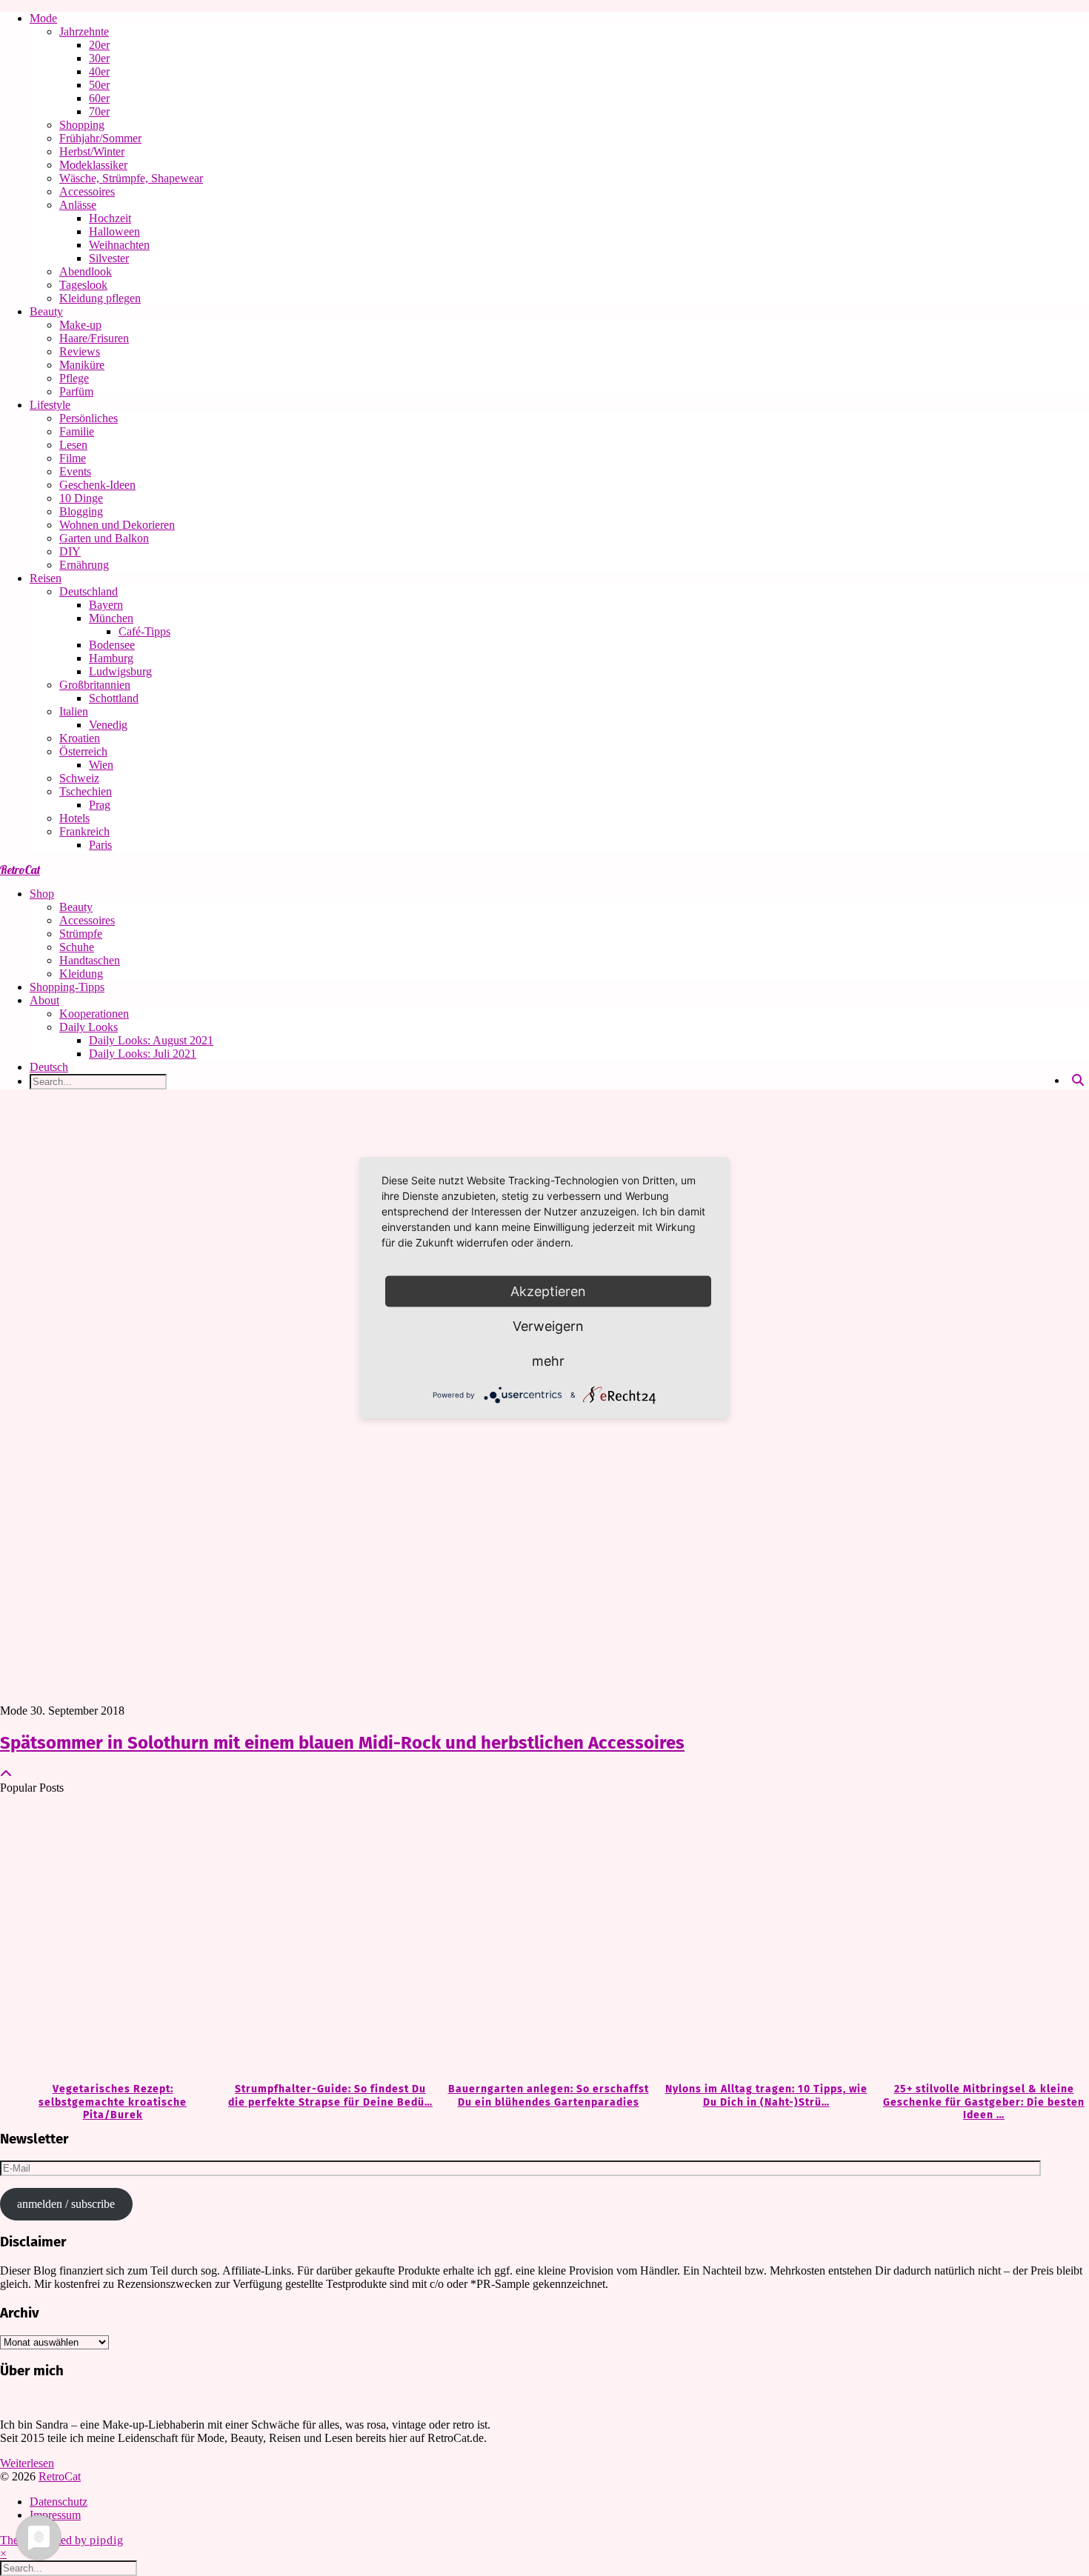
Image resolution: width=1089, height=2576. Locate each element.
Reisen (46, 578)
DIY (70, 551)
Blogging (81, 511)
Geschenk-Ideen (97, 485)
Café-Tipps (144, 631)
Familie (77, 431)
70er (99, 111)
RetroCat (20, 870)
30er (99, 58)
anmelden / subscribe (66, 2204)
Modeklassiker (93, 165)
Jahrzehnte (84, 31)
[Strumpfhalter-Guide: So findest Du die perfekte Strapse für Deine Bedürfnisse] (327, 1939)
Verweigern (548, 1326)
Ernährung (84, 565)
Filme (73, 458)
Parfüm (76, 391)
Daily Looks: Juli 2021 (143, 1054)
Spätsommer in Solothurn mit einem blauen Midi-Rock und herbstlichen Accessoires (342, 1743)
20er (99, 45)
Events (75, 471)
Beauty (46, 311)
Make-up (80, 325)
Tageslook (83, 285)
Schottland (114, 698)
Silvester (109, 258)
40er (99, 71)
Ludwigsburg (120, 671)
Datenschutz (59, 2502)
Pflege (74, 378)
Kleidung (81, 974)
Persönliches (89, 418)
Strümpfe (81, 934)
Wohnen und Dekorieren (117, 525)
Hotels (74, 818)
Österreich (83, 751)
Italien (74, 711)
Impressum (55, 2515)
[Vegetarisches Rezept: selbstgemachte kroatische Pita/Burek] (109, 1939)
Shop (42, 894)
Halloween (114, 231)
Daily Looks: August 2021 (151, 1040)
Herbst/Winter (92, 151)
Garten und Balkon (104, 538)
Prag (100, 805)
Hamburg (111, 658)
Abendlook (86, 271)
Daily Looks (89, 1027)
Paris (100, 845)
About (44, 1000)
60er (99, 98)
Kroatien (80, 738)
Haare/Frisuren (94, 338)
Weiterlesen (27, 2463)
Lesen (73, 445)
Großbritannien (95, 685)
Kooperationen (94, 1014)
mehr (548, 1361)
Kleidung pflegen (100, 298)
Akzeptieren (548, 1291)
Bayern (106, 605)
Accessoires (87, 191)
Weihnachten (119, 245)
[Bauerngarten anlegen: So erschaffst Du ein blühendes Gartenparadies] (544, 1939)
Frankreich (84, 831)
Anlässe (78, 205)
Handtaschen (90, 960)
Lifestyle (50, 405)
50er (99, 85)
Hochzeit (110, 218)
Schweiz (79, 778)
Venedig (108, 725)
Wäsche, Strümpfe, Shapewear (131, 178)
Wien (101, 765)
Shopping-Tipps (67, 987)
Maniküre (82, 365)
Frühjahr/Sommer (100, 138)
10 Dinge (81, 498)
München (111, 618)
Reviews (80, 351)
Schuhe (77, 947)
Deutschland (89, 591)
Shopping (82, 125)
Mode (43, 18)
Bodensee (112, 645)
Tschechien (86, 791)
